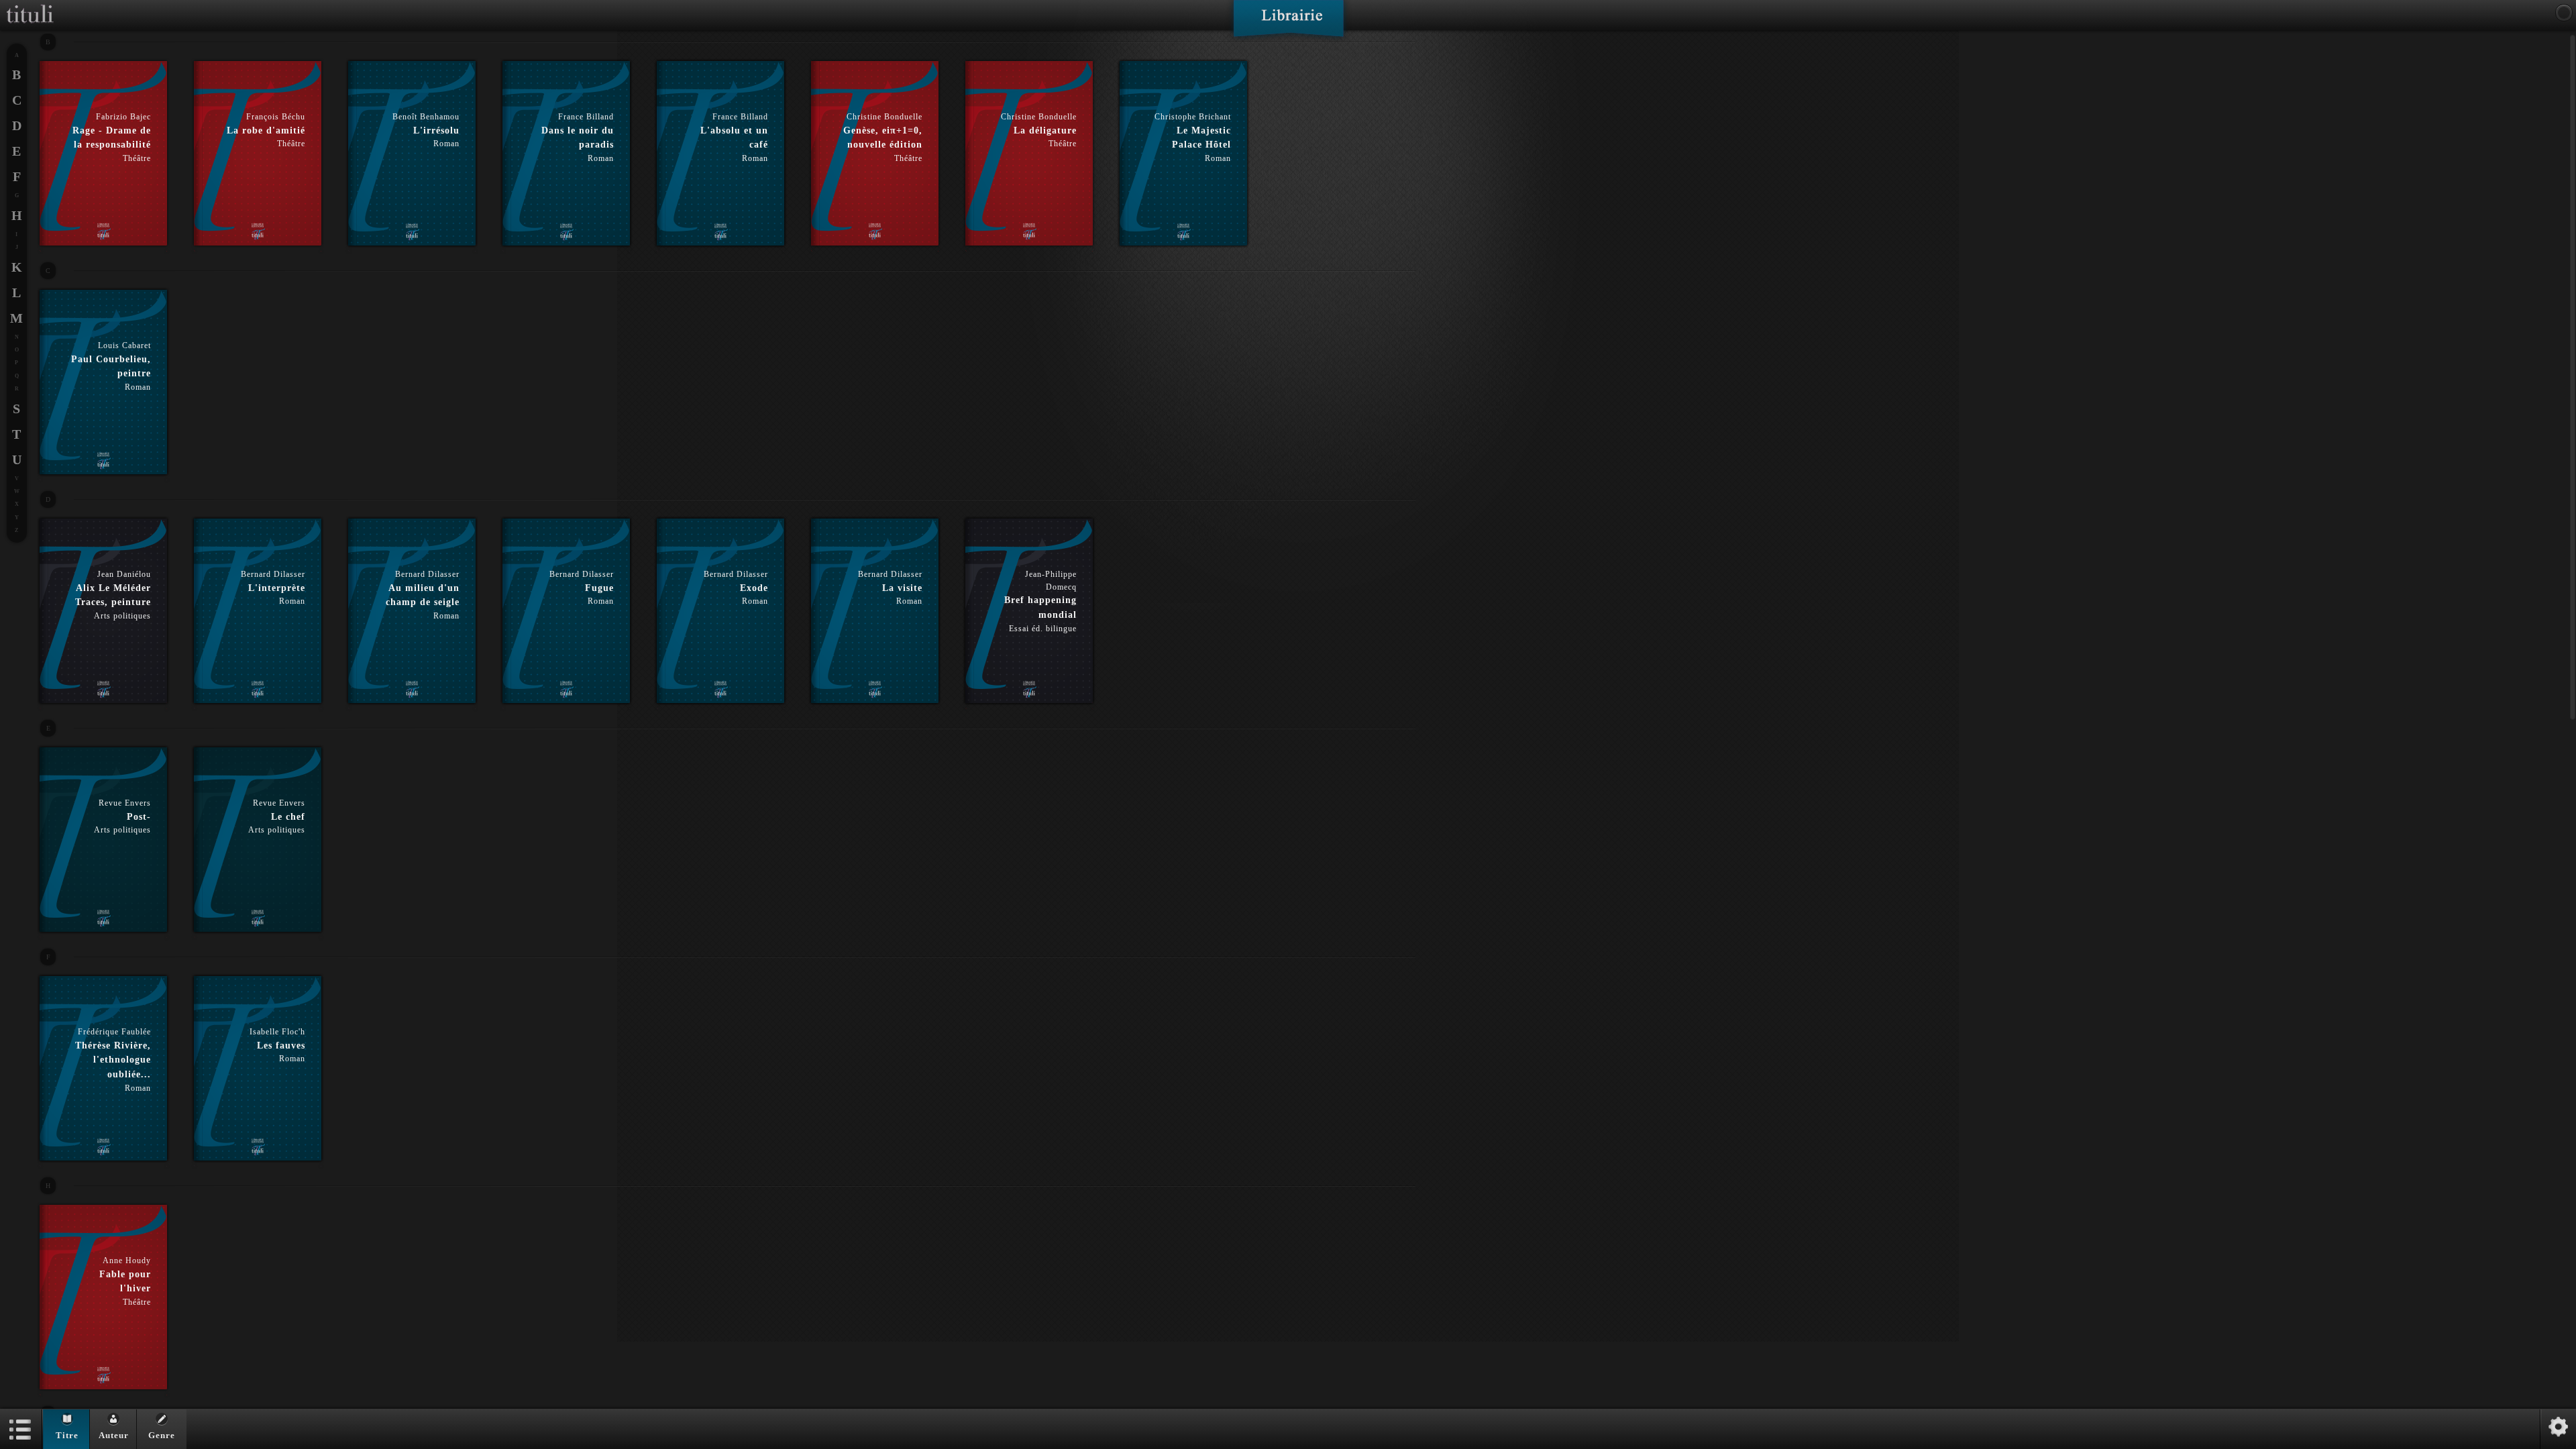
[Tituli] (30, 5)
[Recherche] (2564, 13)
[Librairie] (1288, 23)
